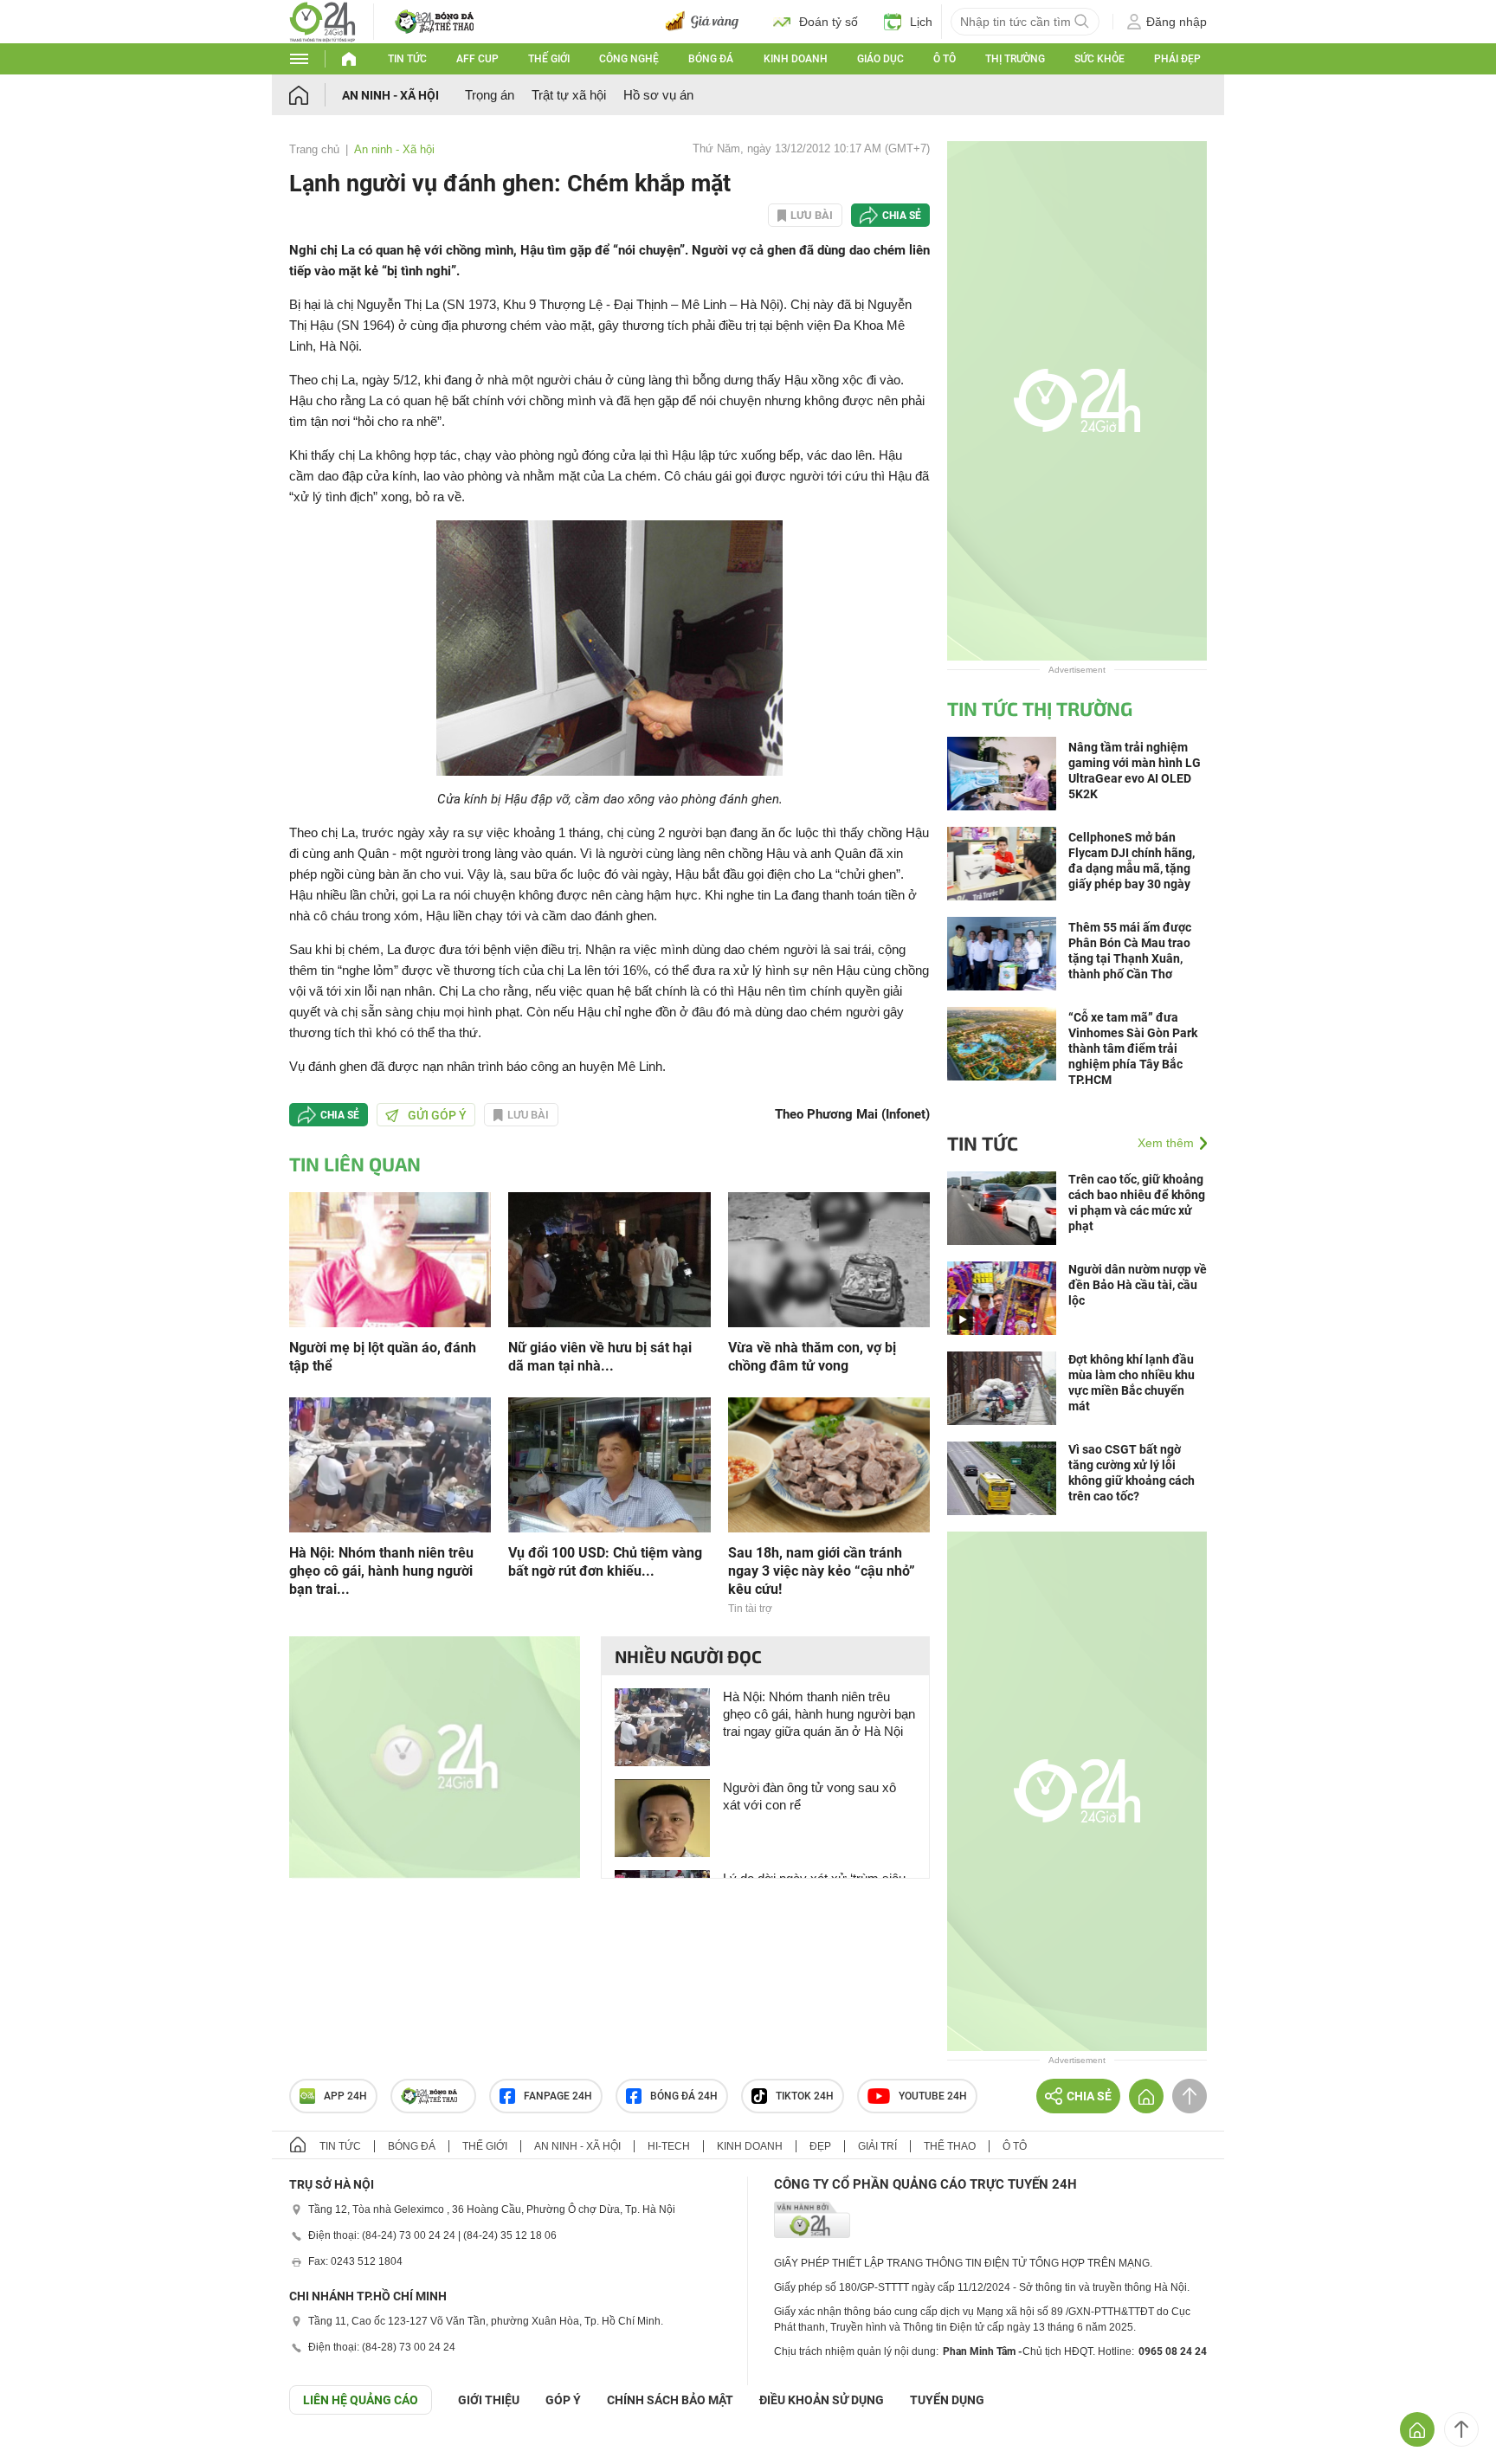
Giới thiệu (489, 2400)
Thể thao (950, 2146)
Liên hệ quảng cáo (361, 2400)
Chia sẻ (902, 216)
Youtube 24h (933, 2096)
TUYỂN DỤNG (947, 2400)
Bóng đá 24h (684, 2096)
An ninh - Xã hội (390, 95)
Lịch (921, 22)
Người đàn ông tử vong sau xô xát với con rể (809, 1796)
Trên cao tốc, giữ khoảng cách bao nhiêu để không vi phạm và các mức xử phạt (1137, 1203)
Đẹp (820, 2146)
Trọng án (490, 95)
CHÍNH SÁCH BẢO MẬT (670, 2400)
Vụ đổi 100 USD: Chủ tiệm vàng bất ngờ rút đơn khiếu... (605, 1562)
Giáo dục (880, 59)
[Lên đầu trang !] (1461, 2429)
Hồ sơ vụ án (658, 95)
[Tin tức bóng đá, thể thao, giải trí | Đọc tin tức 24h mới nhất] (322, 20)
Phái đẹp (1177, 59)
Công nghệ (629, 59)
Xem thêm (1166, 1143)
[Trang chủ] (316, 95)
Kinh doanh (796, 59)
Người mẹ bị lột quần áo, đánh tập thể (383, 1357)
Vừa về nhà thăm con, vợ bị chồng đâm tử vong (812, 1357)
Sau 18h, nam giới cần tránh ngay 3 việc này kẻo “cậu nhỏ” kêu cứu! (822, 1571)
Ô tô (945, 59)
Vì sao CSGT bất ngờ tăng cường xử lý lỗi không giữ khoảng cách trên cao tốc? (1132, 1473)
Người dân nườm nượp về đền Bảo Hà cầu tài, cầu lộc (1138, 1285)
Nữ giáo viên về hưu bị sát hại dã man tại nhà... (600, 1357)
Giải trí (877, 2146)
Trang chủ (314, 149)
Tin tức (407, 59)
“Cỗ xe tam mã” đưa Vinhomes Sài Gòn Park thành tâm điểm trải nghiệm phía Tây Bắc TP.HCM (1133, 1048)
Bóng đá (711, 59)
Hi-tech (669, 2146)
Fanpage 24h (558, 2096)
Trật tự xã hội (569, 95)
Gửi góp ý (437, 1115)
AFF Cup (477, 59)
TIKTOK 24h (805, 2096)
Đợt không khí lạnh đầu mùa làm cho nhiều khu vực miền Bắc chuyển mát (1132, 1383)
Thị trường (1015, 59)
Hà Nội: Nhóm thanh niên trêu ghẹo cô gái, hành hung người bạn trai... (381, 1571)
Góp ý (563, 2400)
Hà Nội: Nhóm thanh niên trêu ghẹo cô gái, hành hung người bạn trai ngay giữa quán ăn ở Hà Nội (819, 1714)
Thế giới (549, 59)
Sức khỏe (1099, 59)
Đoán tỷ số (829, 22)
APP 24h (345, 2096)
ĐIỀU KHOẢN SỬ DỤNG (822, 2400)
